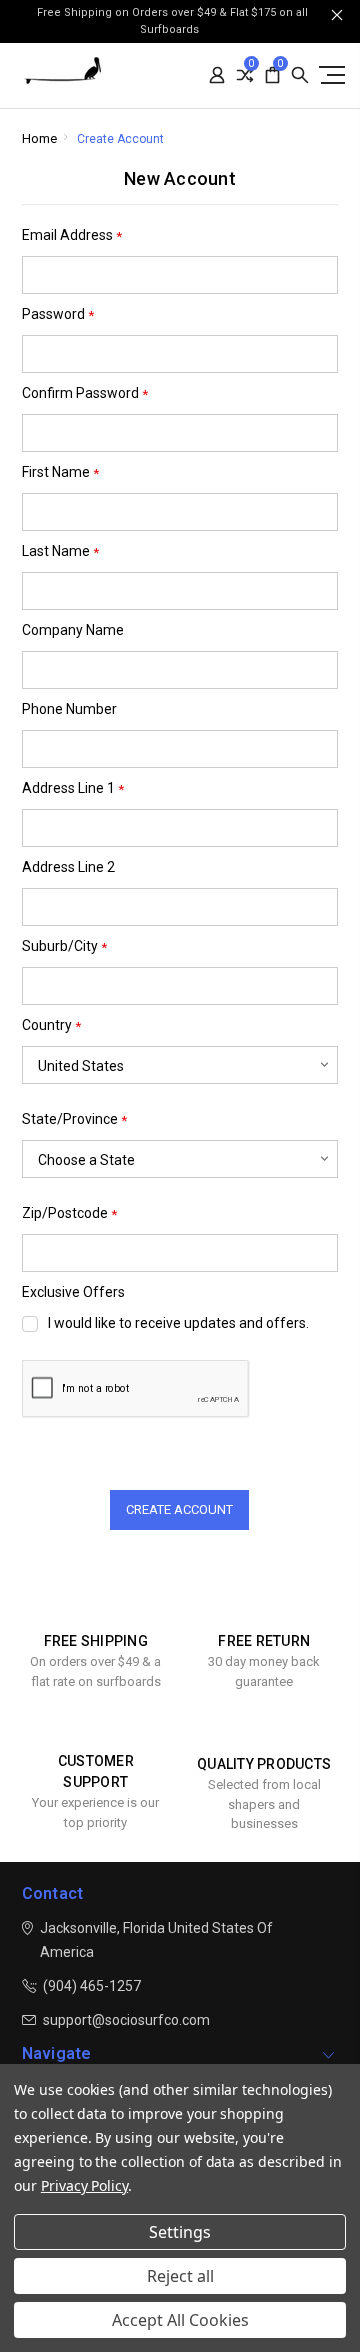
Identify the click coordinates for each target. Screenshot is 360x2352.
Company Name (73, 630)
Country (51, 1025)
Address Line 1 (73, 788)
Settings (180, 2232)
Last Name (60, 551)
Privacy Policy (84, 2185)
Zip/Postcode (69, 1213)
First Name (60, 472)
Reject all (180, 2276)
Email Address (72, 235)
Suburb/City (64, 946)
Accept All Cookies (180, 2320)
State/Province (74, 1119)
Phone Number (69, 709)
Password (58, 314)
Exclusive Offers (73, 1292)
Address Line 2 (68, 867)
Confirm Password (85, 393)
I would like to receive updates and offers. (178, 1323)
